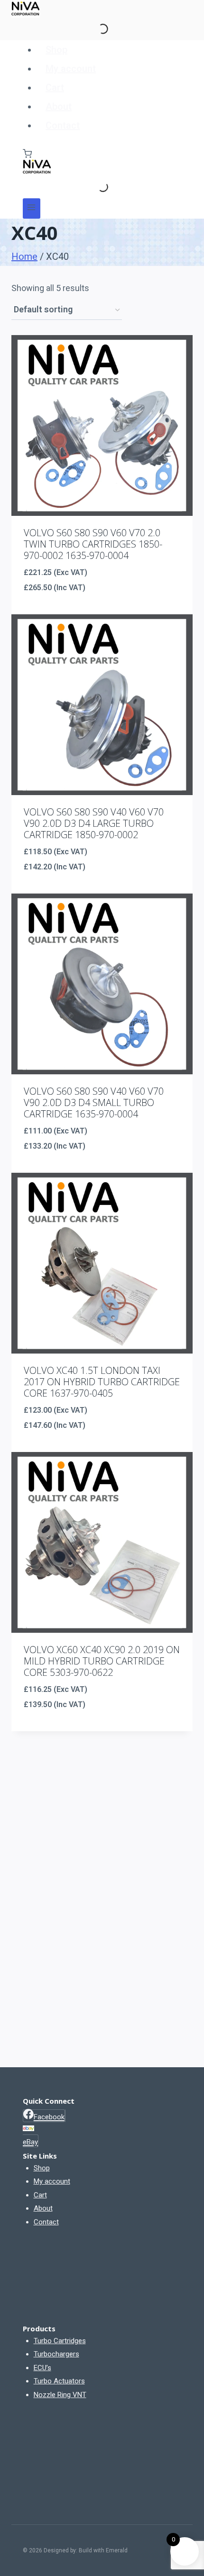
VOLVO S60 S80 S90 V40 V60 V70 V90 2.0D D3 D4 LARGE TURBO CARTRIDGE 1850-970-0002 (94, 823)
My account (71, 69)
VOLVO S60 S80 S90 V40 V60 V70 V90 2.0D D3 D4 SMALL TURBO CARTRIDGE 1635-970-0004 (94, 1102)
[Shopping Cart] (27, 154)
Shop (56, 50)
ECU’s (42, 2368)
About (59, 106)
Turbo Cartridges (60, 2341)
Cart (55, 88)
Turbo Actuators (59, 2381)
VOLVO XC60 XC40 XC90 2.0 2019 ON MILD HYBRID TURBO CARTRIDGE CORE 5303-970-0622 (102, 1661)
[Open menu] (32, 208)
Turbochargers (56, 2354)
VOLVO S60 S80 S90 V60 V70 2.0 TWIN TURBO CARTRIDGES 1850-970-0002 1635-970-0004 (93, 544)
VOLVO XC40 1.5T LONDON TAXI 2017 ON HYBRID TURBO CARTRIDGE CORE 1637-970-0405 (102, 1382)
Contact (63, 125)
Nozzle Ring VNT (60, 2395)
